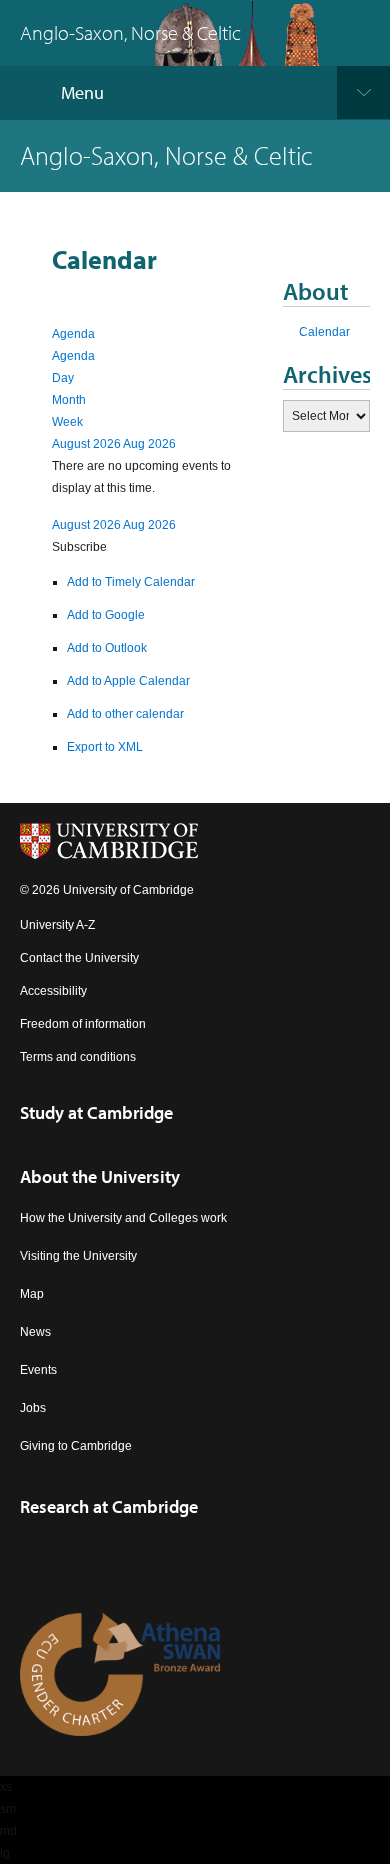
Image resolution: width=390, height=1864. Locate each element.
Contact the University (79, 958)
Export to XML (105, 747)
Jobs (33, 1408)
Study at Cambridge (96, 1112)
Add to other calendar (125, 714)
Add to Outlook (107, 648)
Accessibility (53, 991)
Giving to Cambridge (76, 1446)
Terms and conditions (78, 1057)
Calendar (324, 332)
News (35, 1332)
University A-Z (57, 925)
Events (38, 1370)
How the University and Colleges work (123, 1218)
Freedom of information (83, 1024)
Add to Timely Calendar (131, 582)
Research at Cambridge (109, 1506)
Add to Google (106, 615)
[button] (79, 547)
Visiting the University (78, 1256)
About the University (100, 1176)
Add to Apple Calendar (128, 681)
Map (32, 1294)
